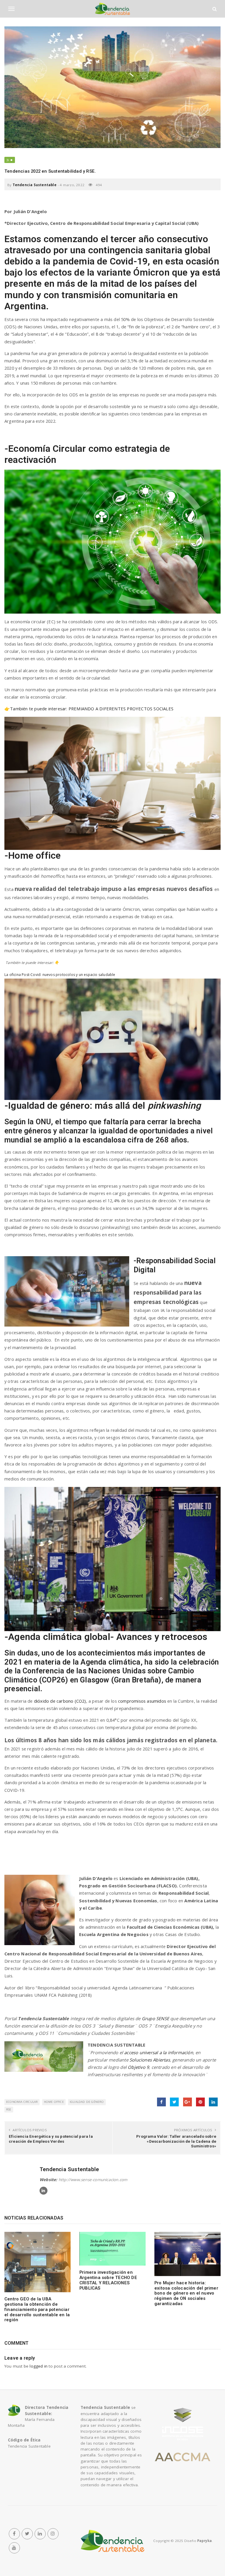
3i (8, 160)
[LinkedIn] (40, 2534)
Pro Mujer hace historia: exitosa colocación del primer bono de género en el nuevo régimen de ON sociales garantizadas (186, 2293)
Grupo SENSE (155, 2018)
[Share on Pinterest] (200, 2102)
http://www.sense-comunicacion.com (93, 2180)
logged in (39, 2366)
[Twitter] (27, 2534)
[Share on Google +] (187, 2102)
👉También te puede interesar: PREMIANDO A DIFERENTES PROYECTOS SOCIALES (90, 709)
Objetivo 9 (138, 2067)
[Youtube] (14, 2548)
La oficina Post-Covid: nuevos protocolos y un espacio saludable (60, 975)
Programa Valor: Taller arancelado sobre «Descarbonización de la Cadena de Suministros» (176, 2141)
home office (54, 2102)
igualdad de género (87, 2102)
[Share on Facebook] (161, 2102)
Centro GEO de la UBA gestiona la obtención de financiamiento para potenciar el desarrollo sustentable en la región (37, 2309)
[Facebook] (14, 2534)
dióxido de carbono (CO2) (60, 1701)
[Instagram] (53, 2534)
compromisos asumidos (143, 1701)
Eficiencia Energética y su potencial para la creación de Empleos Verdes (51, 2139)
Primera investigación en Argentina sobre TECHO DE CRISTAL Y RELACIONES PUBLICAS (108, 2280)
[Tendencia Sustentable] (112, 2541)
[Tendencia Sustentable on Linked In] (44, 2191)
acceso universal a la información (159, 2052)
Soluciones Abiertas (150, 2060)
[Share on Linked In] (213, 2102)
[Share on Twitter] (174, 2102)
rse (9, 2109)
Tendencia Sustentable (35, 185)
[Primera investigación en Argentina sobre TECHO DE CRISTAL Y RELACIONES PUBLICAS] (112, 2249)
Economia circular (22, 2102)
